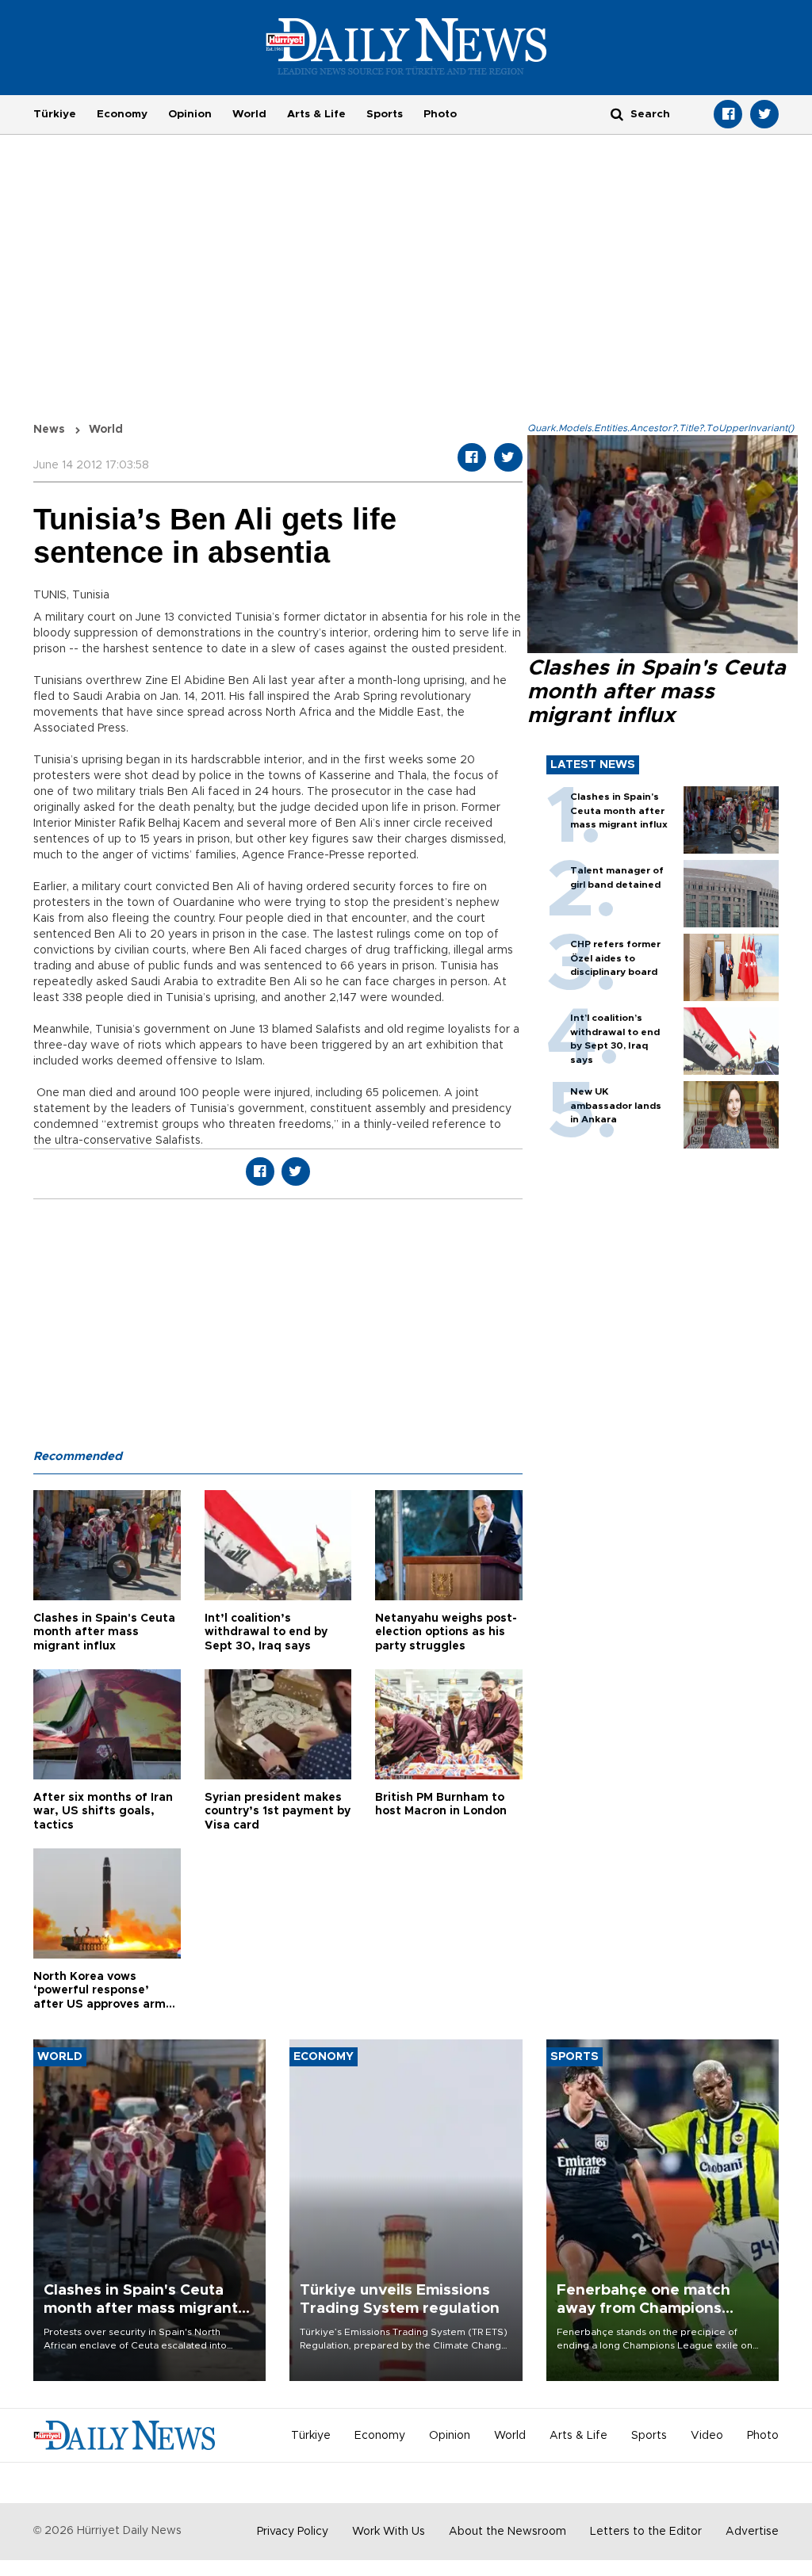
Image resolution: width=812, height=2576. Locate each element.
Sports (385, 114)
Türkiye (55, 114)
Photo (440, 114)
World (249, 114)
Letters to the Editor (646, 2532)
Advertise (752, 2532)
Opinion (190, 114)
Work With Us (389, 2532)
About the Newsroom (507, 2532)
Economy (122, 114)
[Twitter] (764, 114)
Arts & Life (316, 114)
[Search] (617, 114)
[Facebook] (728, 114)
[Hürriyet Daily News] (406, 46)
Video (707, 2436)
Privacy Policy (293, 2532)
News (49, 430)
